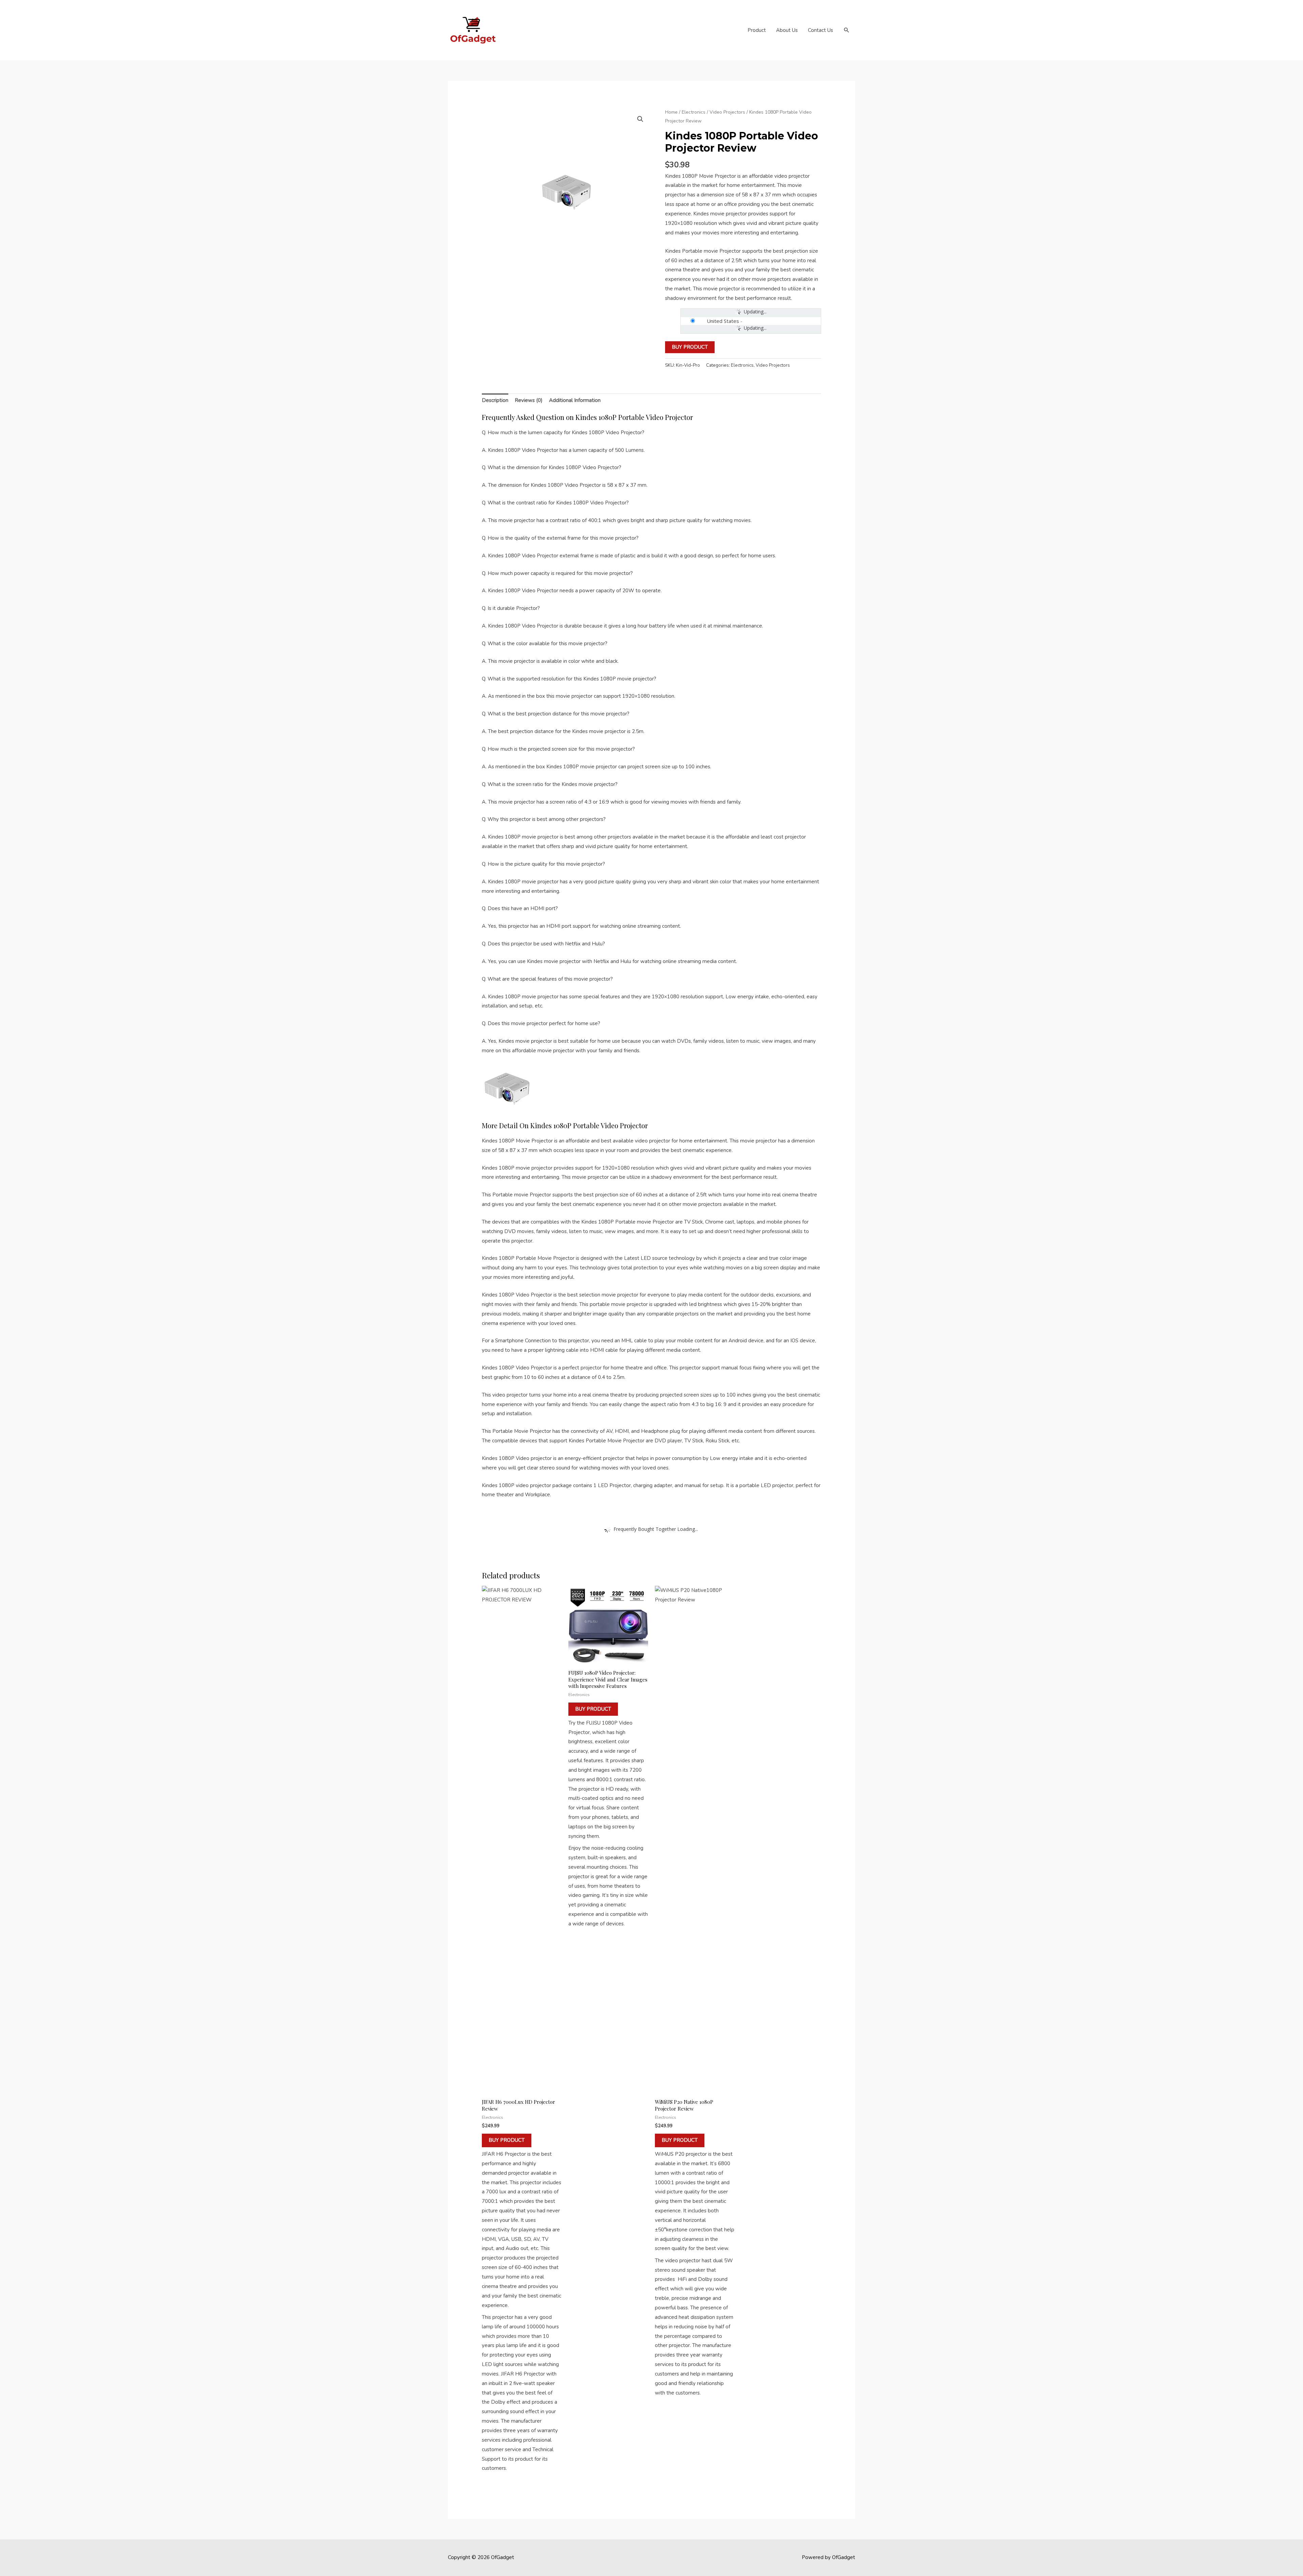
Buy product (690, 347)
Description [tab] (495, 400)
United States (723, 321)
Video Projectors (727, 112)
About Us (787, 30)
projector (591, 1368)
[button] (847, 30)
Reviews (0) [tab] (529, 400)
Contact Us (820, 30)
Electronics (694, 112)
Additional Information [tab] (575, 400)
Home (671, 112)
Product (757, 30)
